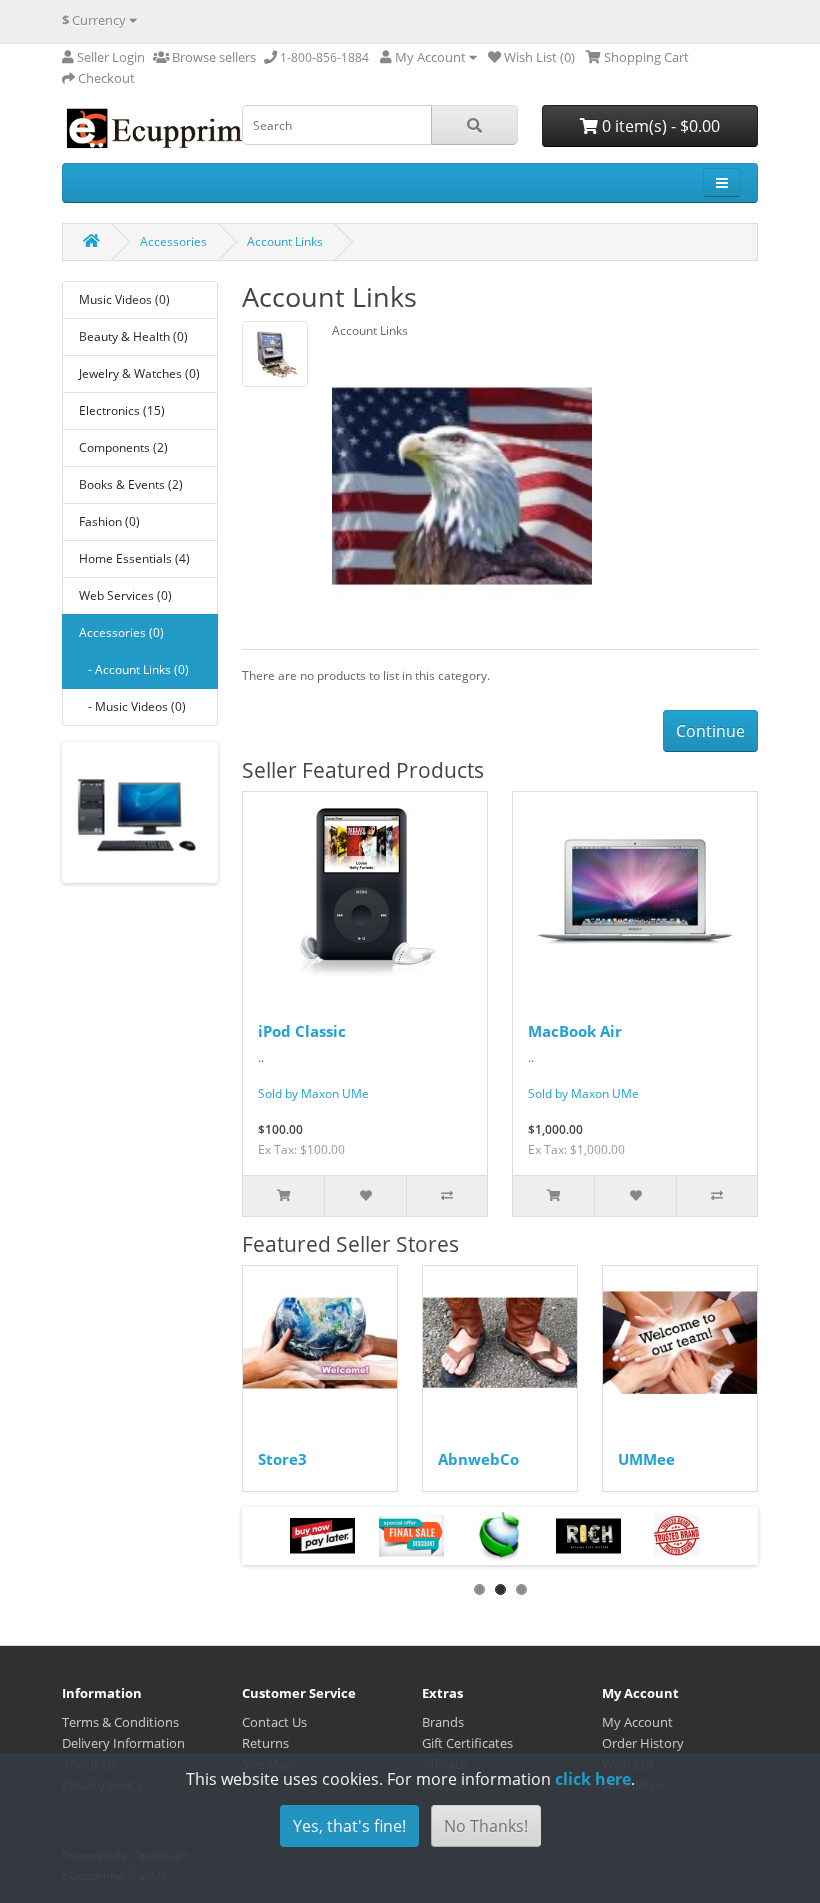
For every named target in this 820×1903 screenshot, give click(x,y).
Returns (265, 1743)
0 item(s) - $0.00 (659, 126)
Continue (710, 731)
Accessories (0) (121, 632)
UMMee (646, 1459)
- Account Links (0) (134, 669)
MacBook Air (575, 1031)
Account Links (285, 241)
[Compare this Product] (446, 1196)
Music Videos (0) (124, 299)
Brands (443, 1722)
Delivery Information (123, 1743)
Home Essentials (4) (134, 558)
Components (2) (123, 447)
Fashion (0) (109, 521)
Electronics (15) (122, 410)
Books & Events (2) (131, 484)
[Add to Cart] (283, 1196)
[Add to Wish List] (364, 1196)
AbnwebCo (478, 1459)
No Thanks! (486, 1826)
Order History (643, 1743)
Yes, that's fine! (349, 1826)
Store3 (282, 1459)
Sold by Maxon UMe (313, 1093)
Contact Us (274, 1722)
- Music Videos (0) (132, 706)
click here (593, 1779)
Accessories (173, 241)
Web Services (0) (125, 595)
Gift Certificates (467, 1743)
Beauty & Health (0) (133, 336)
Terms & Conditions (120, 1722)
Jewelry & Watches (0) (139, 373)
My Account (637, 1722)
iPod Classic (302, 1031)
